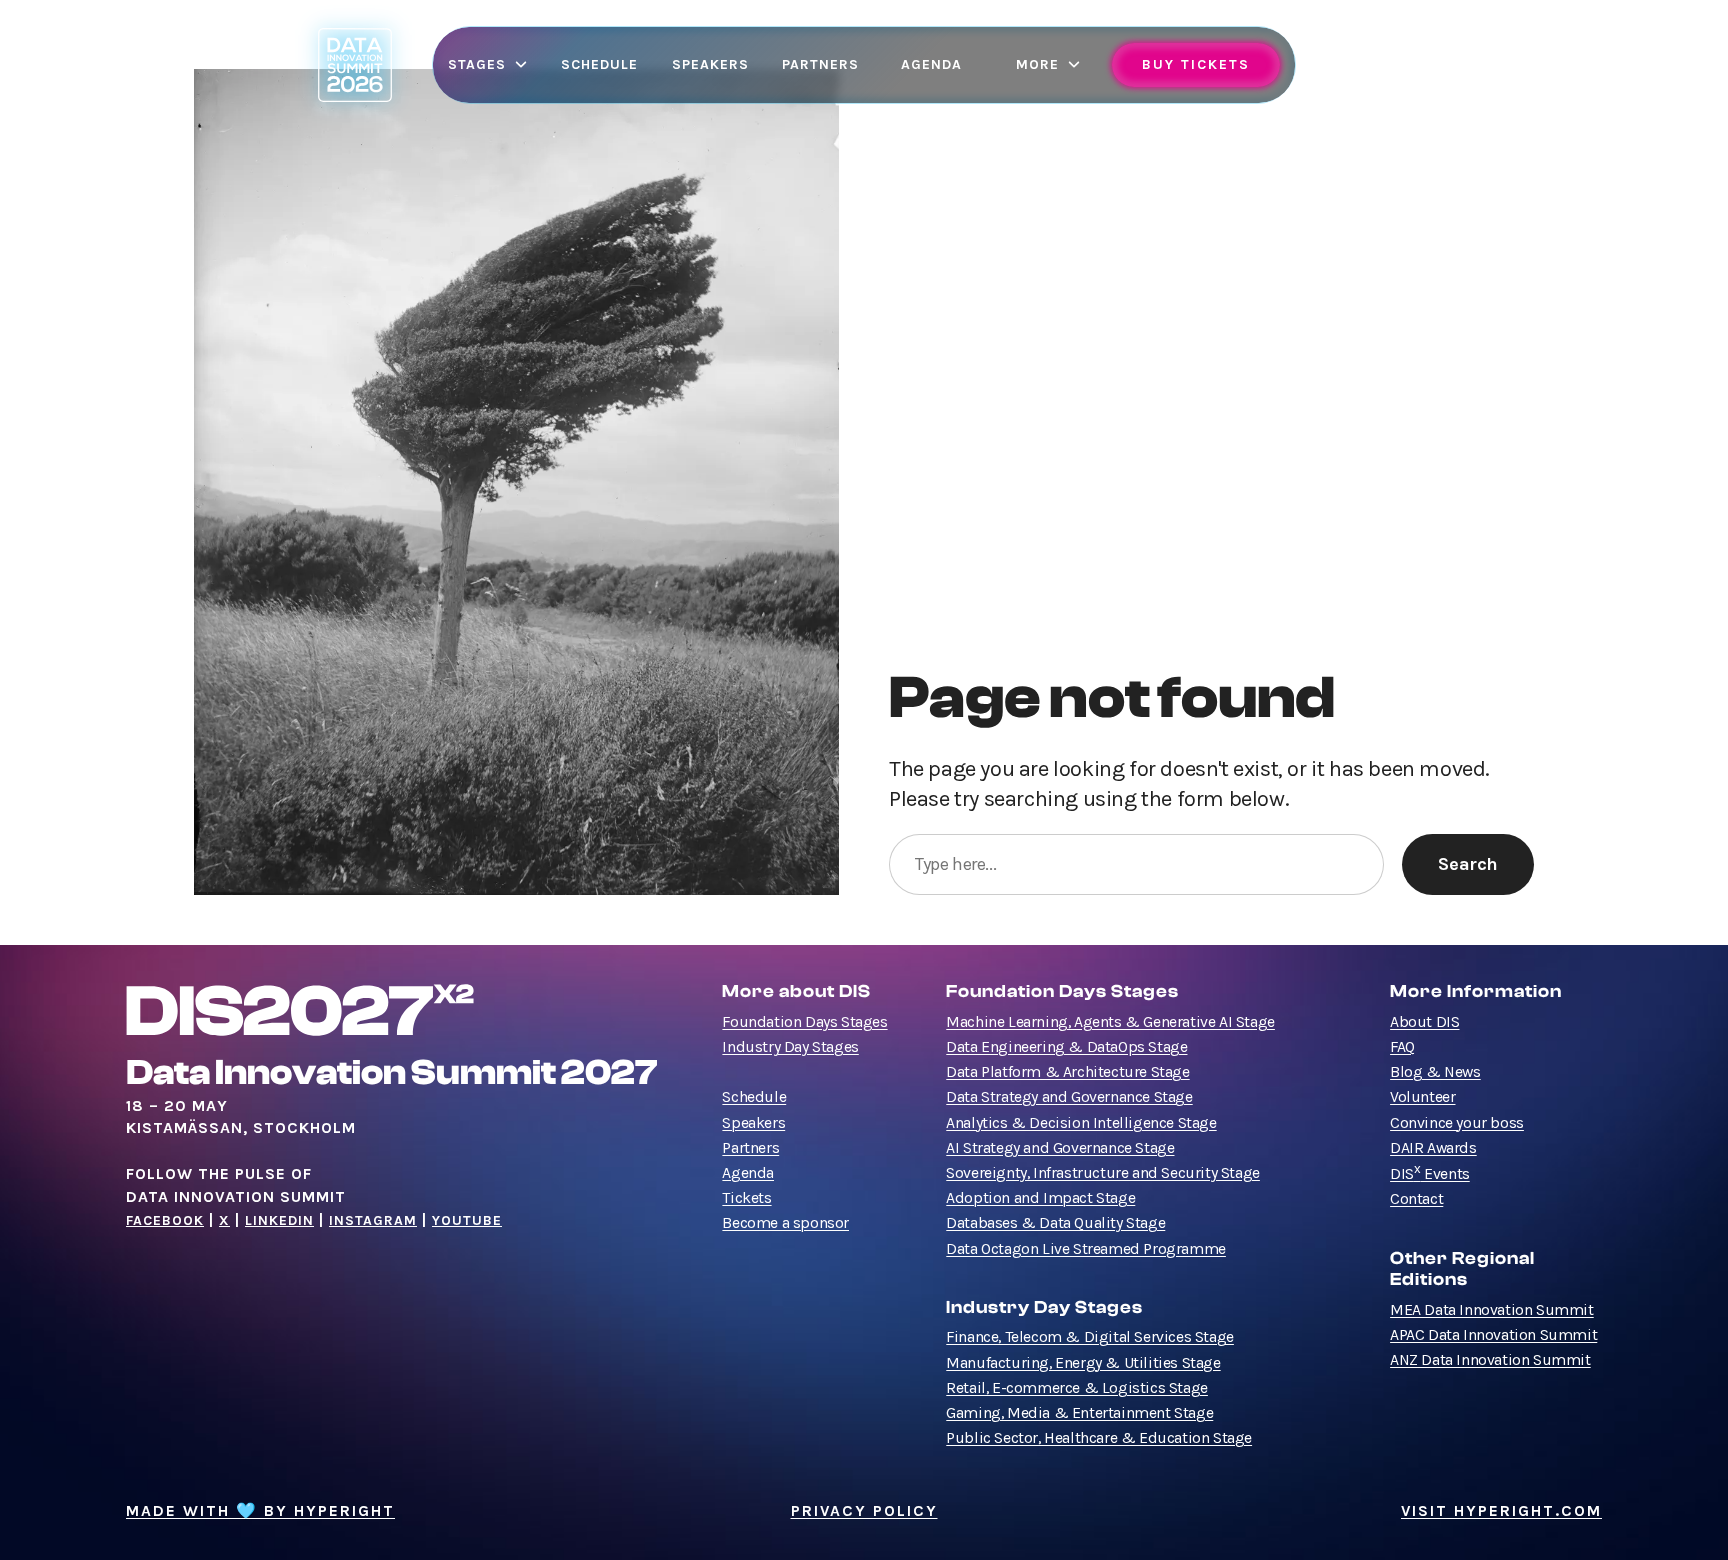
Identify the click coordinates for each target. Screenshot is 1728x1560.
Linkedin (279, 1220)
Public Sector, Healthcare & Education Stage (1099, 1438)
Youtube (467, 1220)
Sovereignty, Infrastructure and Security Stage (1103, 1173)
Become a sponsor (785, 1223)
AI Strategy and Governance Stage (1060, 1148)
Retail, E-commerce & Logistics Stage (1077, 1388)
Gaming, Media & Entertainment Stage (1079, 1413)
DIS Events (1430, 1174)
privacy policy (864, 1511)
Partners (750, 1148)
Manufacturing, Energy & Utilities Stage (1083, 1363)
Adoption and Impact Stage (1040, 1198)
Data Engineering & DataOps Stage (1066, 1047)
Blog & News (1435, 1072)
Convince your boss (1457, 1123)
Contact (1416, 1199)
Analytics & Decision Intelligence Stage (1081, 1123)
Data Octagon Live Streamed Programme (1086, 1249)
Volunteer (1422, 1097)
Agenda (748, 1173)
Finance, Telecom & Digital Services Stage (1090, 1337)
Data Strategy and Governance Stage (1069, 1097)
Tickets (746, 1198)
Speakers (753, 1123)
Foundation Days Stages (804, 1022)
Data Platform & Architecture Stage (1067, 1072)
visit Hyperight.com (1501, 1511)
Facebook (165, 1220)
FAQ (1402, 1047)
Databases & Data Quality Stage (1055, 1223)
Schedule (754, 1097)
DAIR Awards (1433, 1148)
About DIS (1424, 1022)
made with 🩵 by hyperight (260, 1511)
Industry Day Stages (790, 1047)
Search (1468, 864)
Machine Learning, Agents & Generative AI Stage (1110, 1022)
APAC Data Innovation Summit (1493, 1335)
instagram (373, 1220)
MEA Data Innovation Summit (1492, 1310)
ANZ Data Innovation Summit (1490, 1360)
